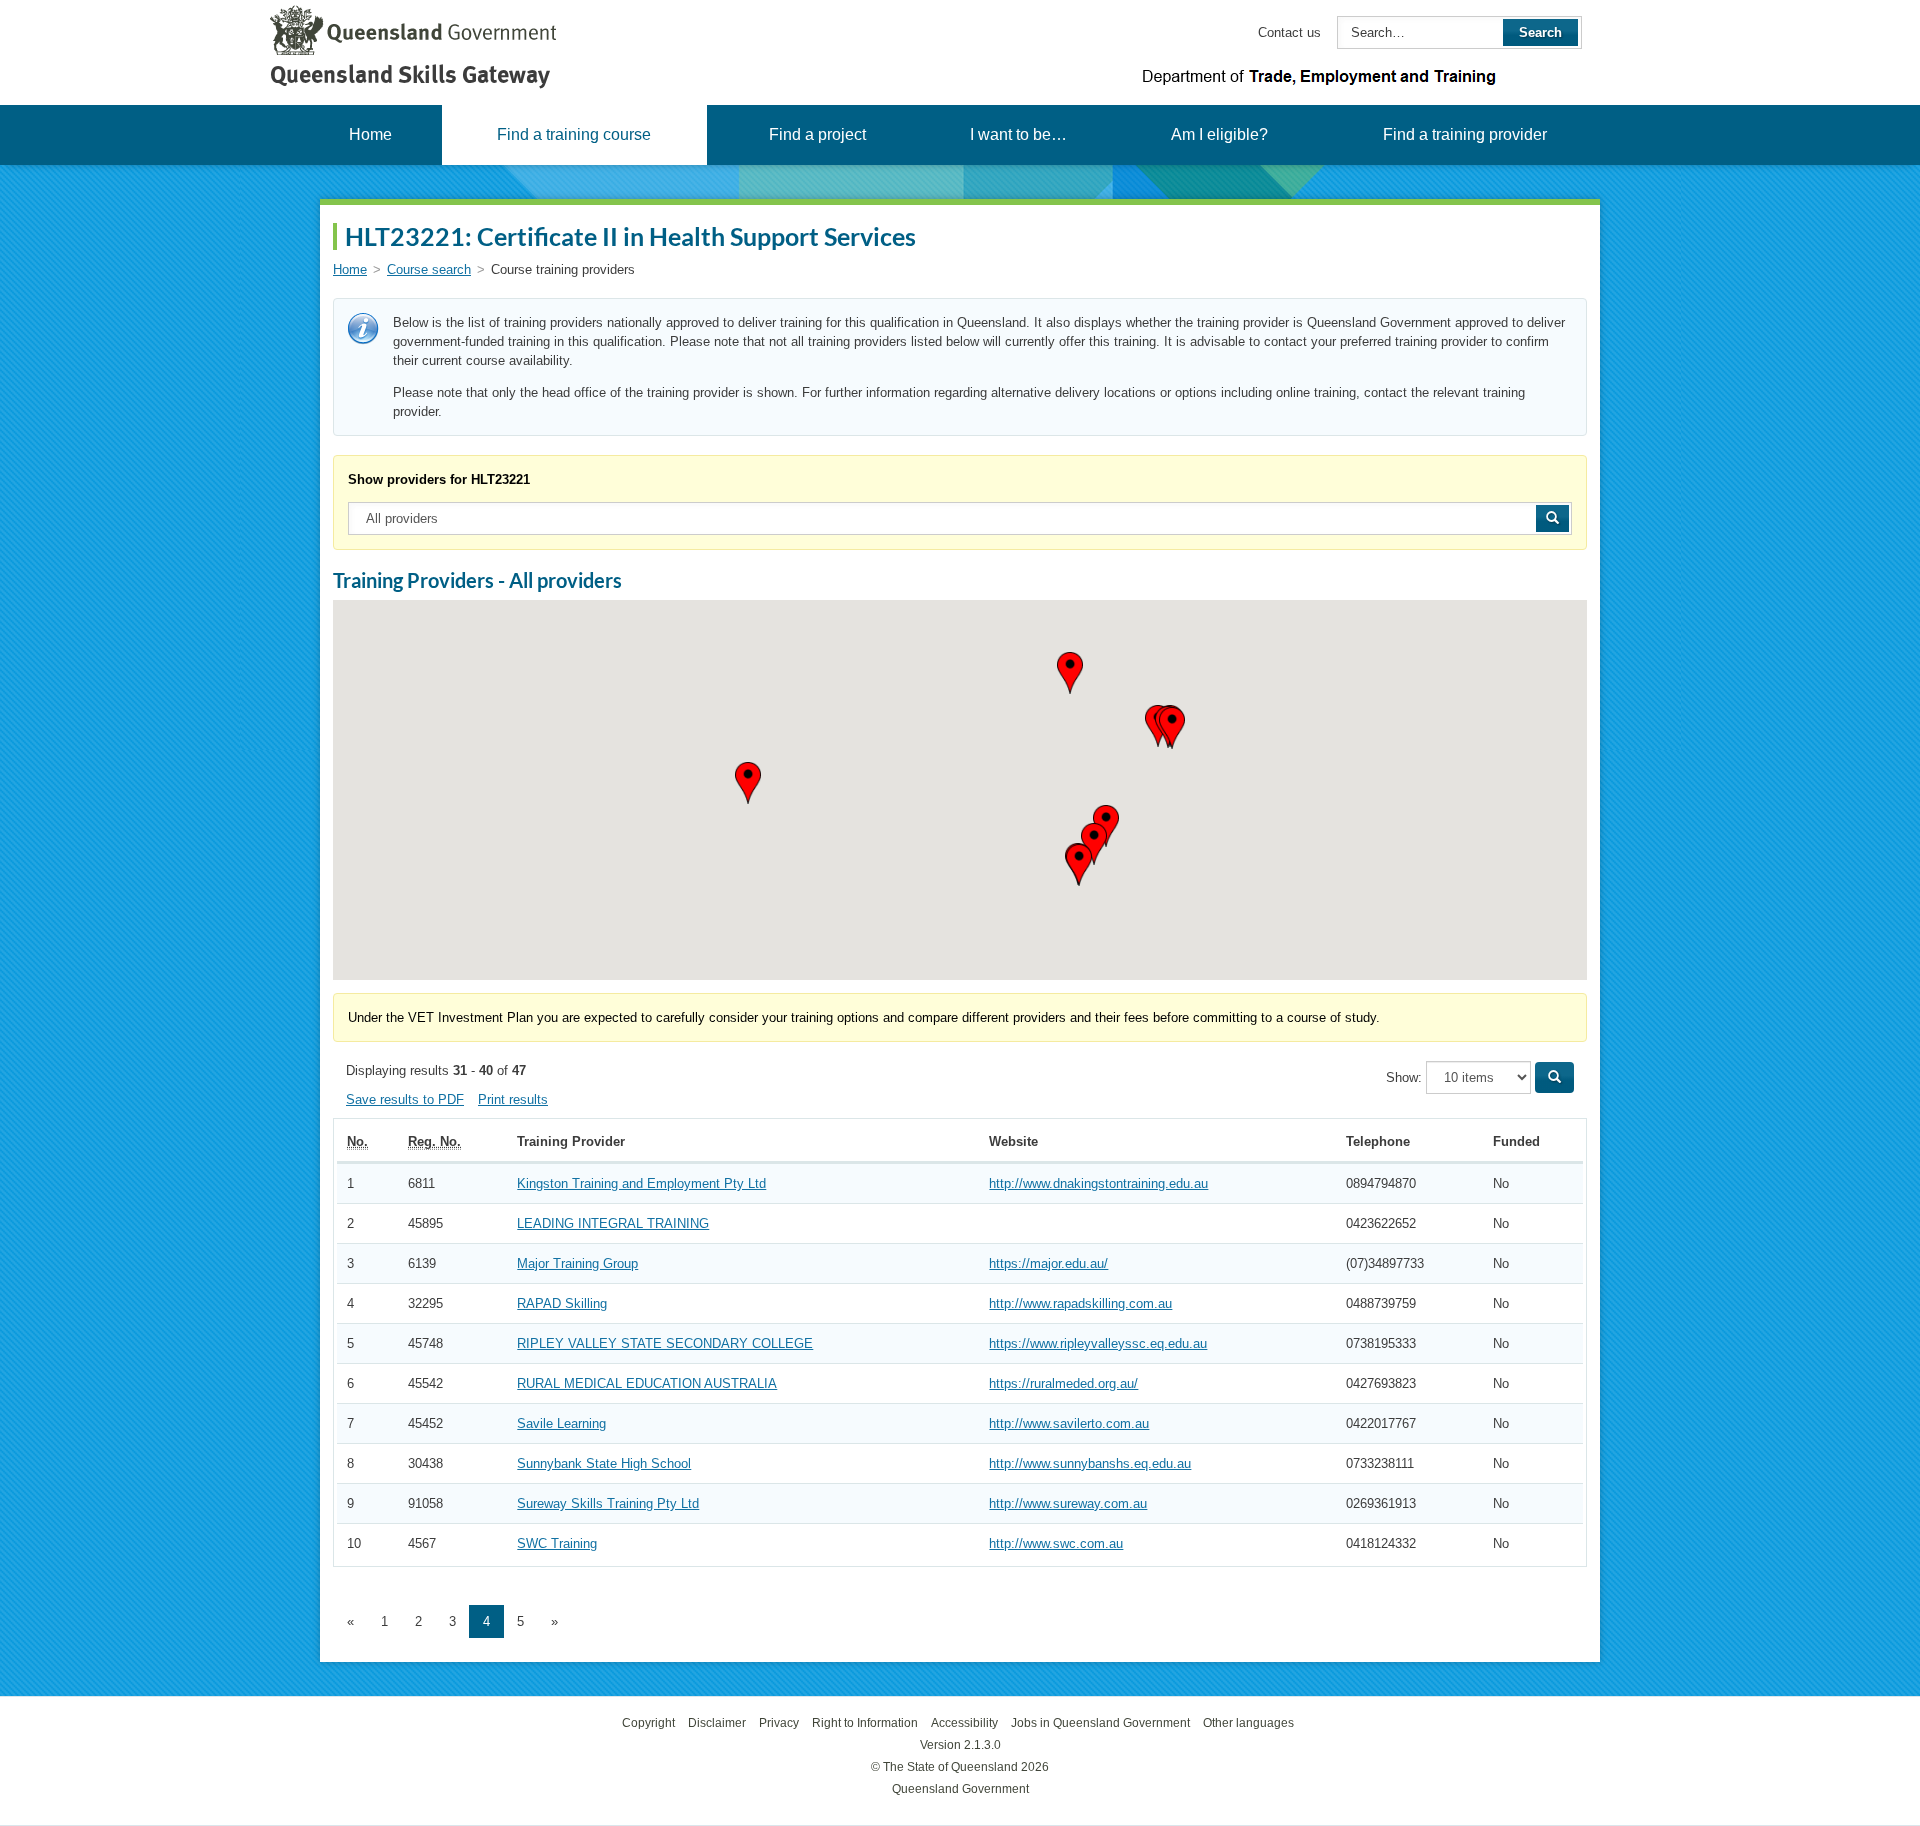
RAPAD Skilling (562, 1303)
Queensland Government (960, 1789)
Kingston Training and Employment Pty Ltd (641, 1183)
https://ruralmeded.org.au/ (1063, 1383)
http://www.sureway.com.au (1068, 1503)
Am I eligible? (1219, 134)
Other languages (1248, 1723)
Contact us (1289, 32)
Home (370, 134)
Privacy (779, 1723)
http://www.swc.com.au (1056, 1543)
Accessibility (964, 1723)
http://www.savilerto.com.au (1069, 1423)
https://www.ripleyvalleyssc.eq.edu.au (1098, 1343)
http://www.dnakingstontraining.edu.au (1098, 1183)
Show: (1404, 1077)
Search (1540, 32)
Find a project (817, 134)
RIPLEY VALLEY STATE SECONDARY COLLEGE (665, 1343)
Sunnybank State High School (604, 1463)
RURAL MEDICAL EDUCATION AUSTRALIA (647, 1383)
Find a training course (574, 134)
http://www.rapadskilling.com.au (1080, 1303)
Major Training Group (577, 1263)
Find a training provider (1465, 134)
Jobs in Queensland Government (1100, 1723)
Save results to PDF (405, 1099)
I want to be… (1018, 134)
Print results (513, 1099)
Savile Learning (561, 1423)
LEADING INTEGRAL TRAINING (613, 1223)
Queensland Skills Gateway (410, 74)
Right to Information (865, 1723)
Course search (429, 269)
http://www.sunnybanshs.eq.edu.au (1090, 1463)
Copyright (648, 1723)
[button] (748, 783)
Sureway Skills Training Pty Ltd (608, 1503)
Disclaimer (717, 1723)
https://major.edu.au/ (1048, 1263)
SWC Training (557, 1543)
